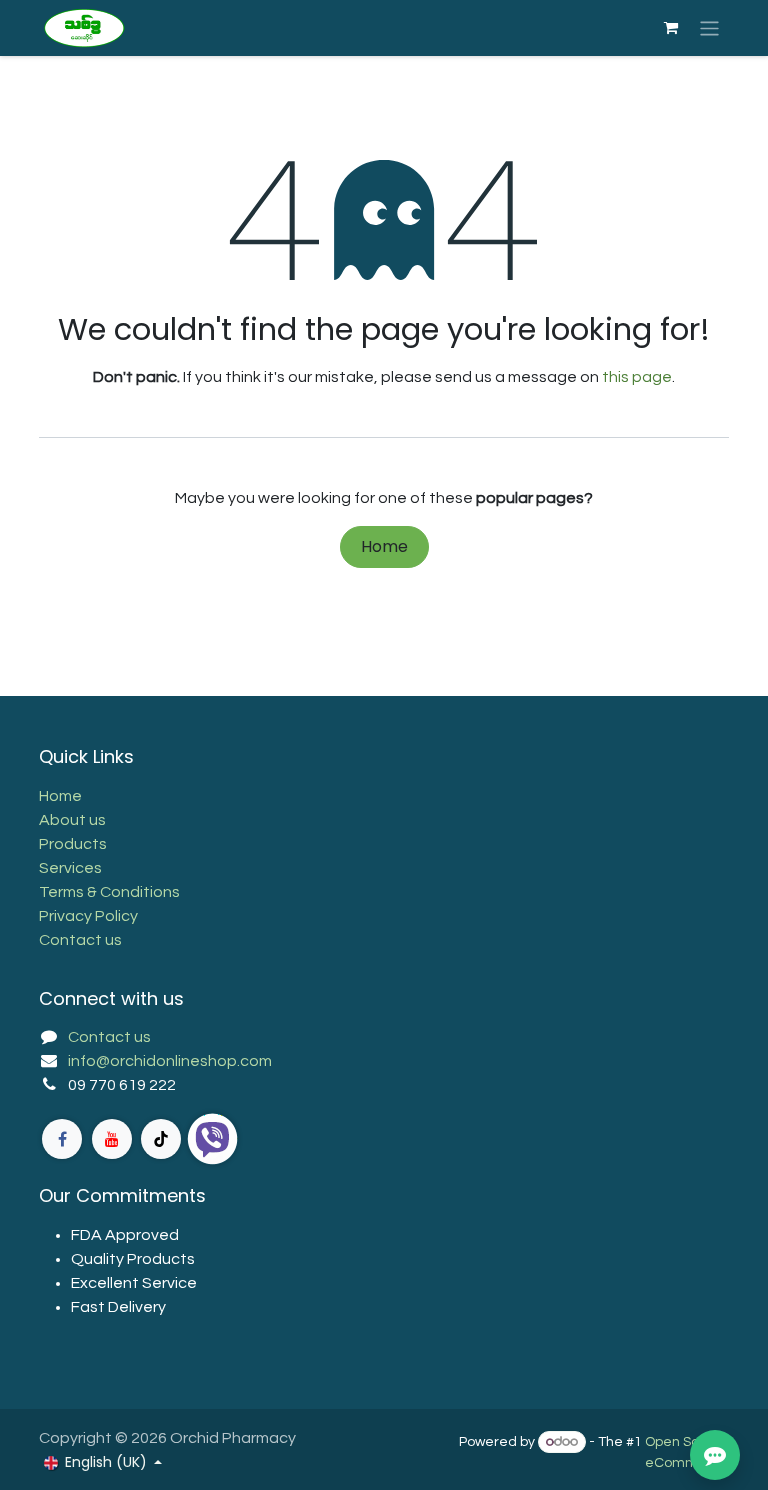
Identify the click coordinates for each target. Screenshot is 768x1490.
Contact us (80, 940)
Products (73, 844)
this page (637, 377)
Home (384, 546)
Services (70, 868)
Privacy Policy (88, 916)
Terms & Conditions (109, 892)
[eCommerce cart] (671, 28)
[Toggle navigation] (709, 27)
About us (72, 820)
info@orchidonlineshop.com (170, 1061)
